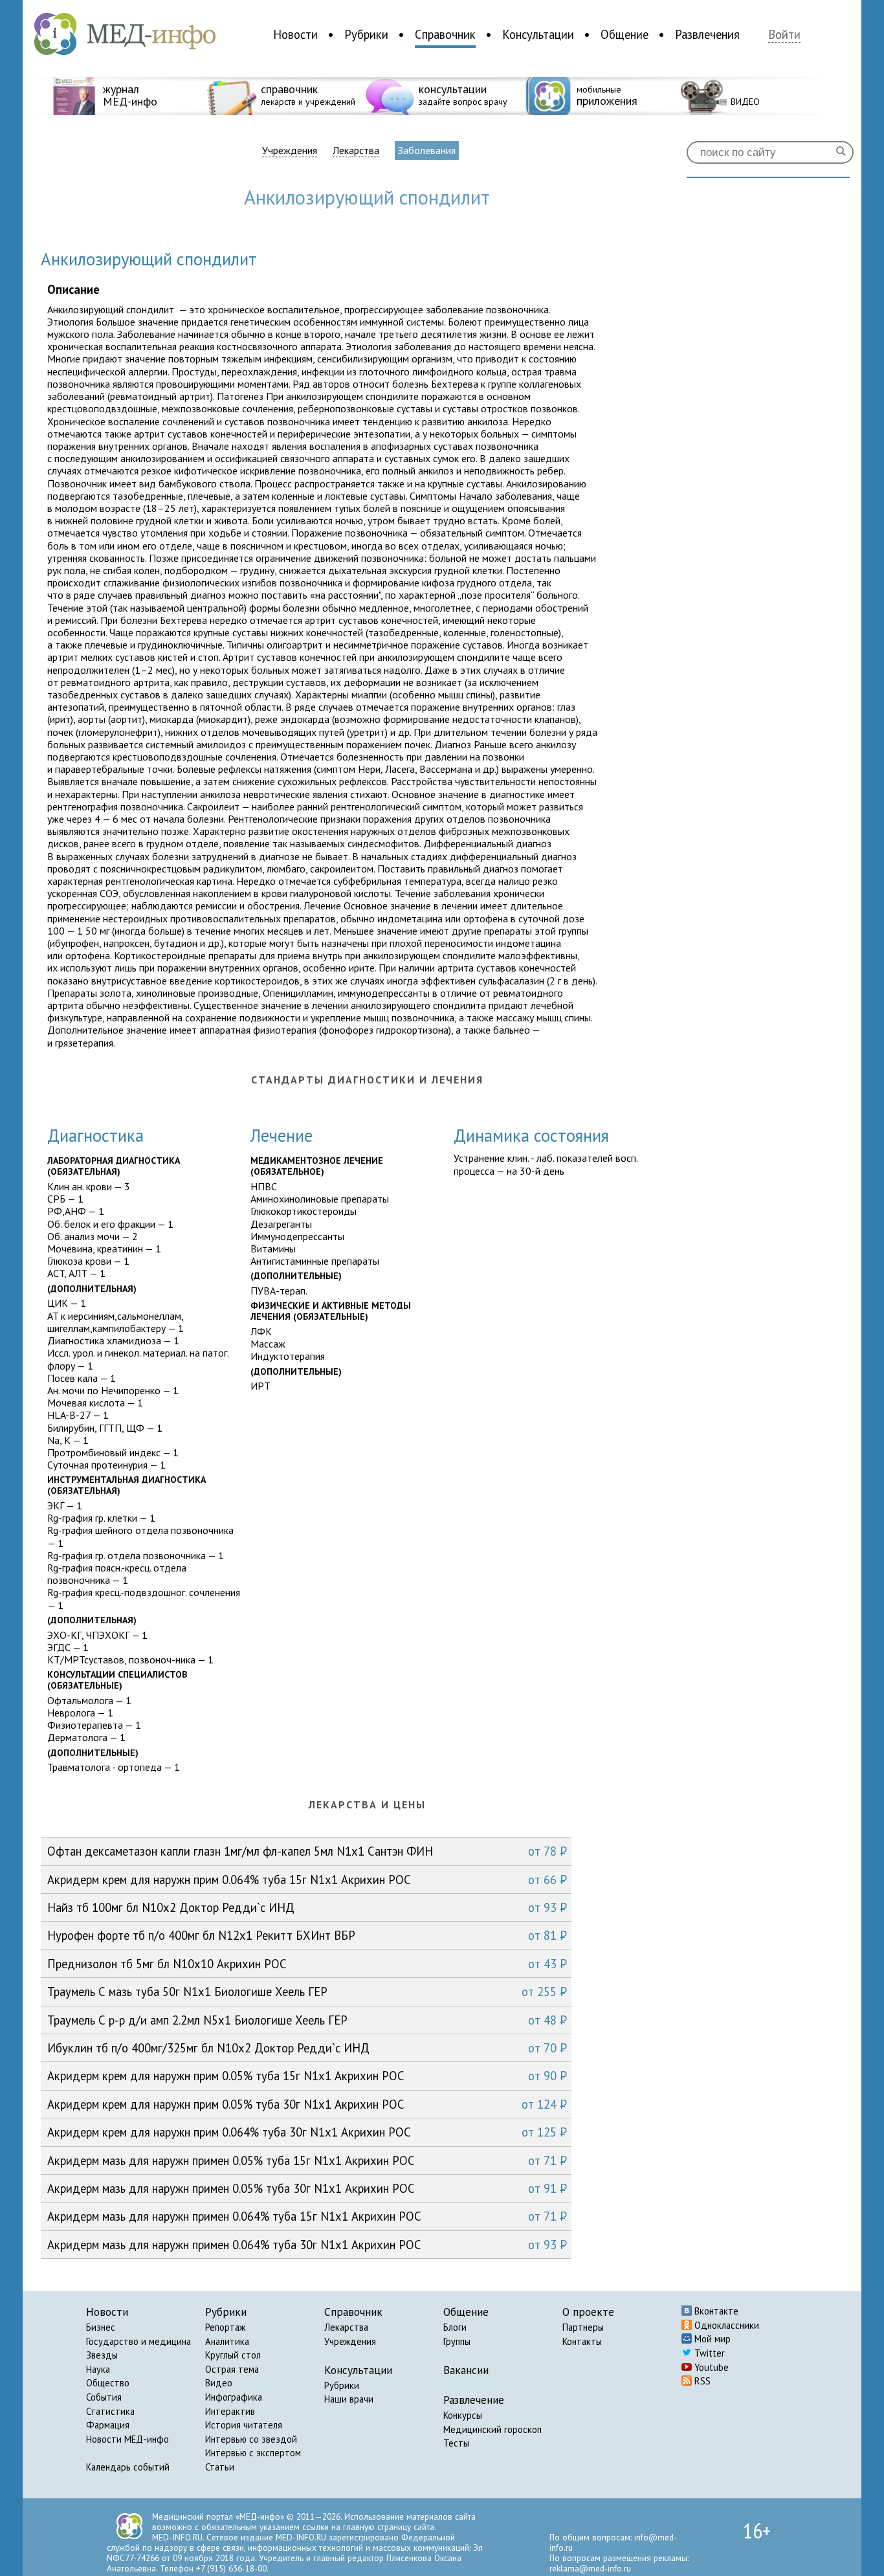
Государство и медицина (138, 2341)
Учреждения (290, 150)
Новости (295, 34)
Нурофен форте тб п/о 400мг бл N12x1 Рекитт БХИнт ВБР (307, 1935)
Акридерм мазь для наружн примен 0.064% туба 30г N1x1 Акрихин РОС (307, 2245)
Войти (784, 35)
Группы (457, 2341)
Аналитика (227, 2341)
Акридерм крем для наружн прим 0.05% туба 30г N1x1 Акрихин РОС (307, 2104)
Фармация (108, 2425)
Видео (219, 2383)
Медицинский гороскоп (492, 2429)
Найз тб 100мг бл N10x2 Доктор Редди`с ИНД (307, 1907)
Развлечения (707, 34)
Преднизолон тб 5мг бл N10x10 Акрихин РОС (307, 1964)
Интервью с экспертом (253, 2453)
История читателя (244, 2425)
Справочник (445, 34)
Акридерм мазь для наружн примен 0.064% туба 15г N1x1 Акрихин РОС (307, 2216)
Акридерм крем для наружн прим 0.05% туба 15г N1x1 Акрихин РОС (307, 2076)
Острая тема (232, 2369)
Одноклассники (725, 2325)
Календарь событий (128, 2467)
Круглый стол (233, 2355)
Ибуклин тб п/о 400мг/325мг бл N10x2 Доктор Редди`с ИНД (307, 2048)
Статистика (110, 2411)
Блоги (455, 2327)
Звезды (102, 2355)
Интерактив (230, 2411)
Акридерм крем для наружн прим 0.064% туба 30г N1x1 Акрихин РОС (307, 2132)
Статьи (220, 2467)
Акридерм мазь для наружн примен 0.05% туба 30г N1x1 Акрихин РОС (307, 2188)
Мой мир (711, 2339)
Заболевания (427, 150)
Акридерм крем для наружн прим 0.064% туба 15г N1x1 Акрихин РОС (307, 1880)
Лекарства (356, 150)
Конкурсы (463, 2415)
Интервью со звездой (251, 2439)
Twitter (708, 2353)
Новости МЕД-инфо (127, 2439)
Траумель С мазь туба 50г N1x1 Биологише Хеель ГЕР (307, 1992)
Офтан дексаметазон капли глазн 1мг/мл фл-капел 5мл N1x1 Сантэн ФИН (307, 1851)
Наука (98, 2369)
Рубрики (366, 34)
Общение (624, 34)
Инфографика (234, 2397)
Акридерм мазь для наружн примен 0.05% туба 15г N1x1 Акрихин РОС (307, 2160)
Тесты (456, 2443)
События (104, 2397)
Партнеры (583, 2327)
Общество (108, 2383)
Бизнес (101, 2327)
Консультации (538, 34)
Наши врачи (349, 2399)
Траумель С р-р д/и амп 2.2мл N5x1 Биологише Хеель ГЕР (307, 2020)
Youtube (710, 2367)
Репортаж (225, 2327)
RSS (701, 2381)
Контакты (582, 2341)
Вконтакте (715, 2311)
